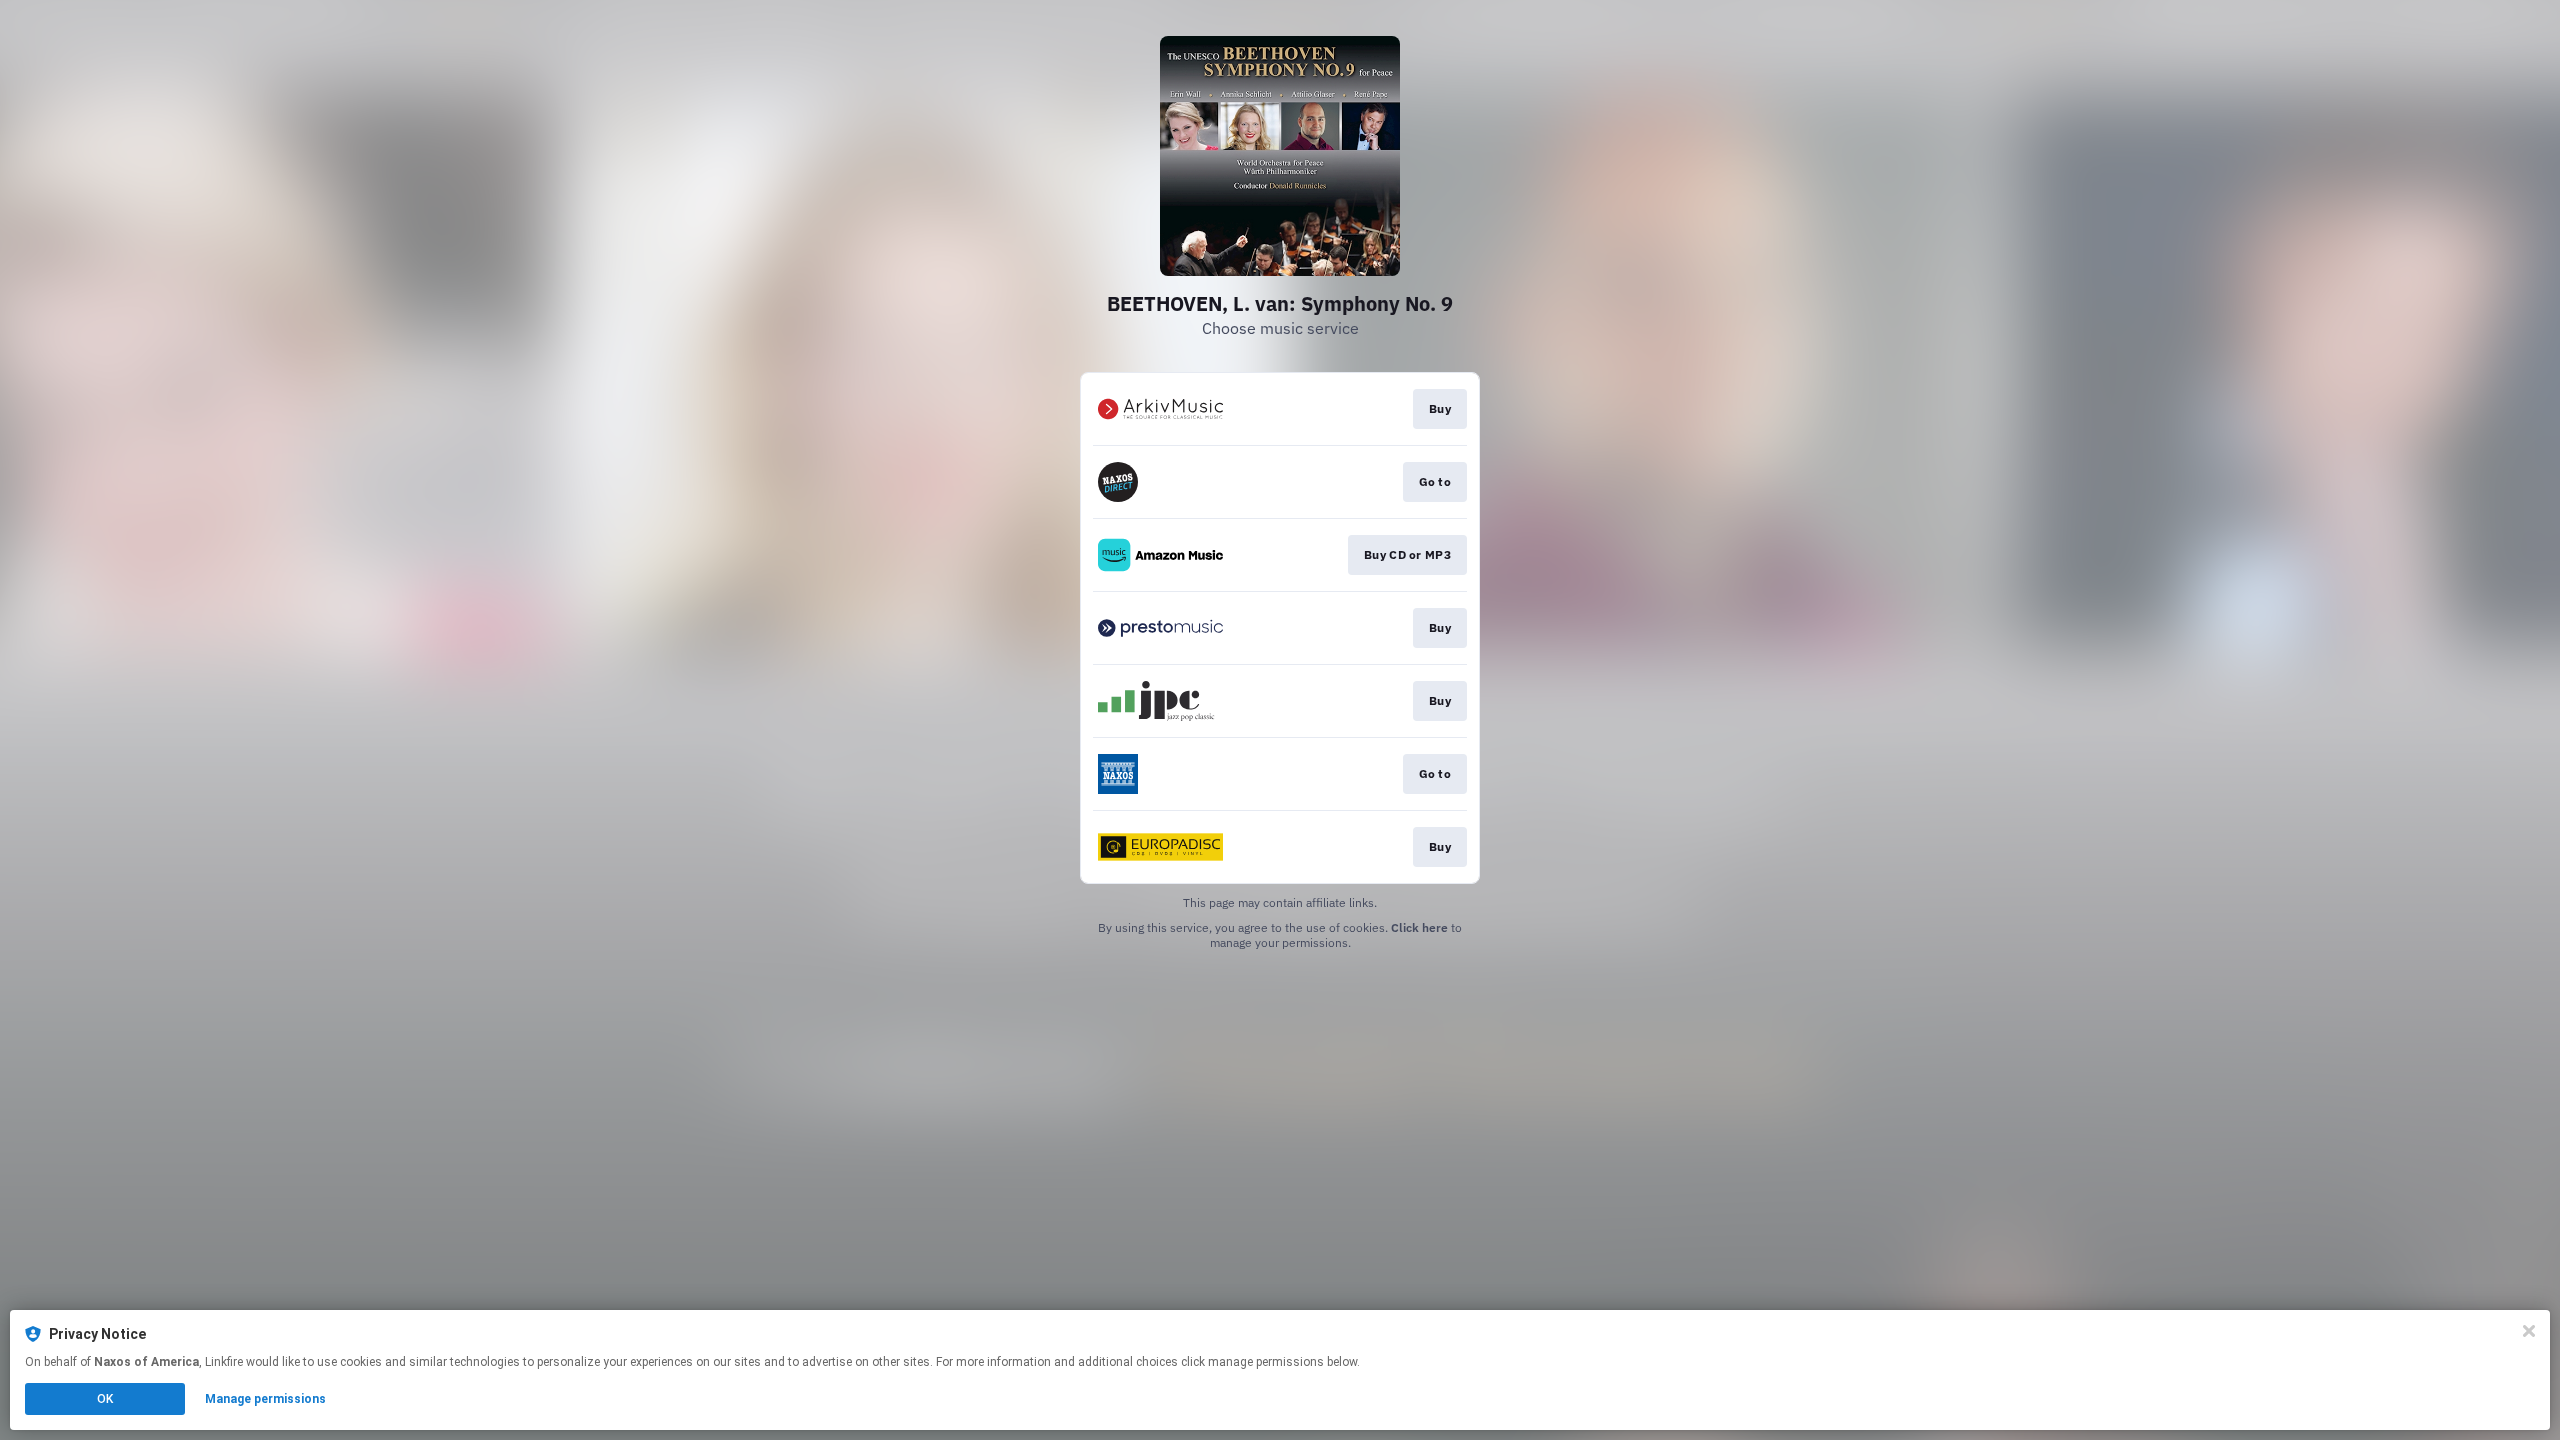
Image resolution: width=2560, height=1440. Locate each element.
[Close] (2529, 1331)
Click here (1419, 927)
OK (105, 1399)
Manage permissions (265, 1399)
